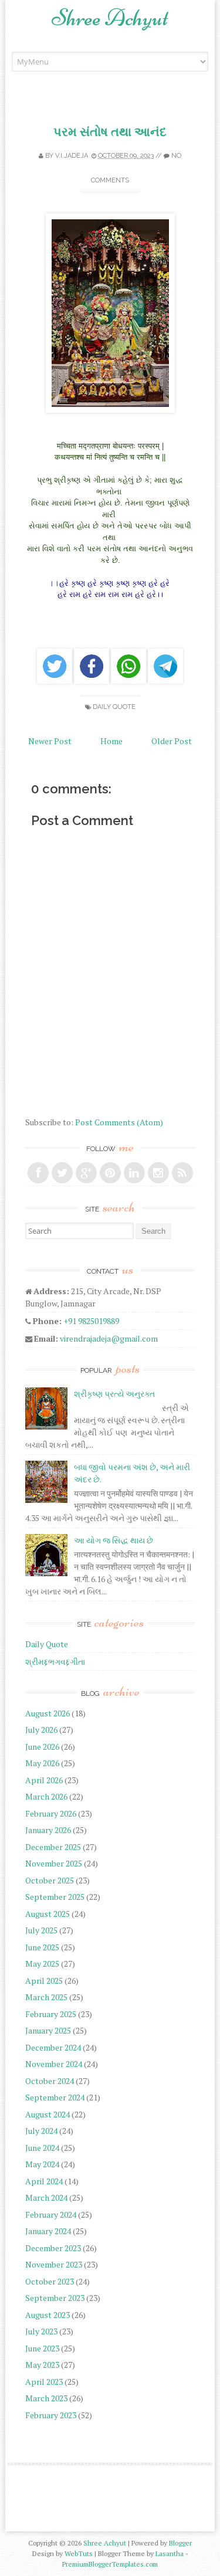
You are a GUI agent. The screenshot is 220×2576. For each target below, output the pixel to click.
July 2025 (41, 1930)
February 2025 (51, 2014)
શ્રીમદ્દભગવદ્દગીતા (55, 1662)
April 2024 (44, 2181)
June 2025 (42, 1947)
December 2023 (53, 2248)
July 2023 (41, 2331)
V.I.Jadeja (72, 156)
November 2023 (54, 2264)
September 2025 (55, 1897)
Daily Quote (114, 707)
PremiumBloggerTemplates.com (110, 2564)
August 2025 (48, 1914)
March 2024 (46, 2197)
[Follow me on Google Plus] (86, 1173)
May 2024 (42, 2164)
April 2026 (44, 1780)
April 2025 (44, 1981)
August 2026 (48, 1713)
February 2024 (51, 2214)
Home (111, 741)
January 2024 (48, 2231)
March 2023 (46, 2398)
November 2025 (54, 1863)
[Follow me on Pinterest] (110, 1173)
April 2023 (44, 2382)
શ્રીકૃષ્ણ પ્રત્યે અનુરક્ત (114, 1394)
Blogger (180, 2543)
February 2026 (51, 1813)
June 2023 (42, 2348)
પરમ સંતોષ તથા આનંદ (110, 132)
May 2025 (42, 1964)
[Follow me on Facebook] (38, 1173)
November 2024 (54, 2064)
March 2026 (46, 1796)
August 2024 (48, 2114)
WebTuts (79, 2553)
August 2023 (48, 2315)
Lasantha (170, 2553)
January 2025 (48, 2030)
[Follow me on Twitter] (62, 1173)
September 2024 (55, 2097)
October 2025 (50, 1880)
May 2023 (42, 2365)
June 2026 (42, 1747)
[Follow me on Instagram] (158, 1173)
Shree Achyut (110, 18)
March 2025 (46, 1997)
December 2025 (53, 1847)
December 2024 (53, 2047)
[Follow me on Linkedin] (134, 1173)
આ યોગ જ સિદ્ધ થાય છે (114, 1540)
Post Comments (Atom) (119, 1122)
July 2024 (41, 2131)
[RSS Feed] (182, 1173)
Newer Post (50, 741)
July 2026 (41, 1730)
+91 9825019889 (91, 1321)
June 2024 (42, 2148)
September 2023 (55, 2298)
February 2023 (51, 2415)
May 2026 (42, 1763)
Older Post (172, 741)
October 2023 (50, 2281)
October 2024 (50, 2081)
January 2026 (48, 1830)
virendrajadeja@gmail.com (109, 1338)
